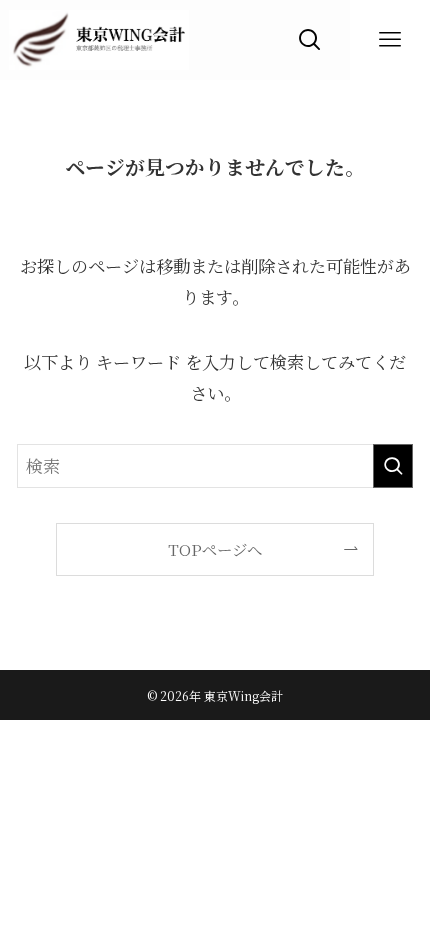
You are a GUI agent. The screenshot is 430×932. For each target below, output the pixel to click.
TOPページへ (215, 549)
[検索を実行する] (393, 466)
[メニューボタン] (390, 40)
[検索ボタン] (310, 40)
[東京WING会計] (99, 40)
